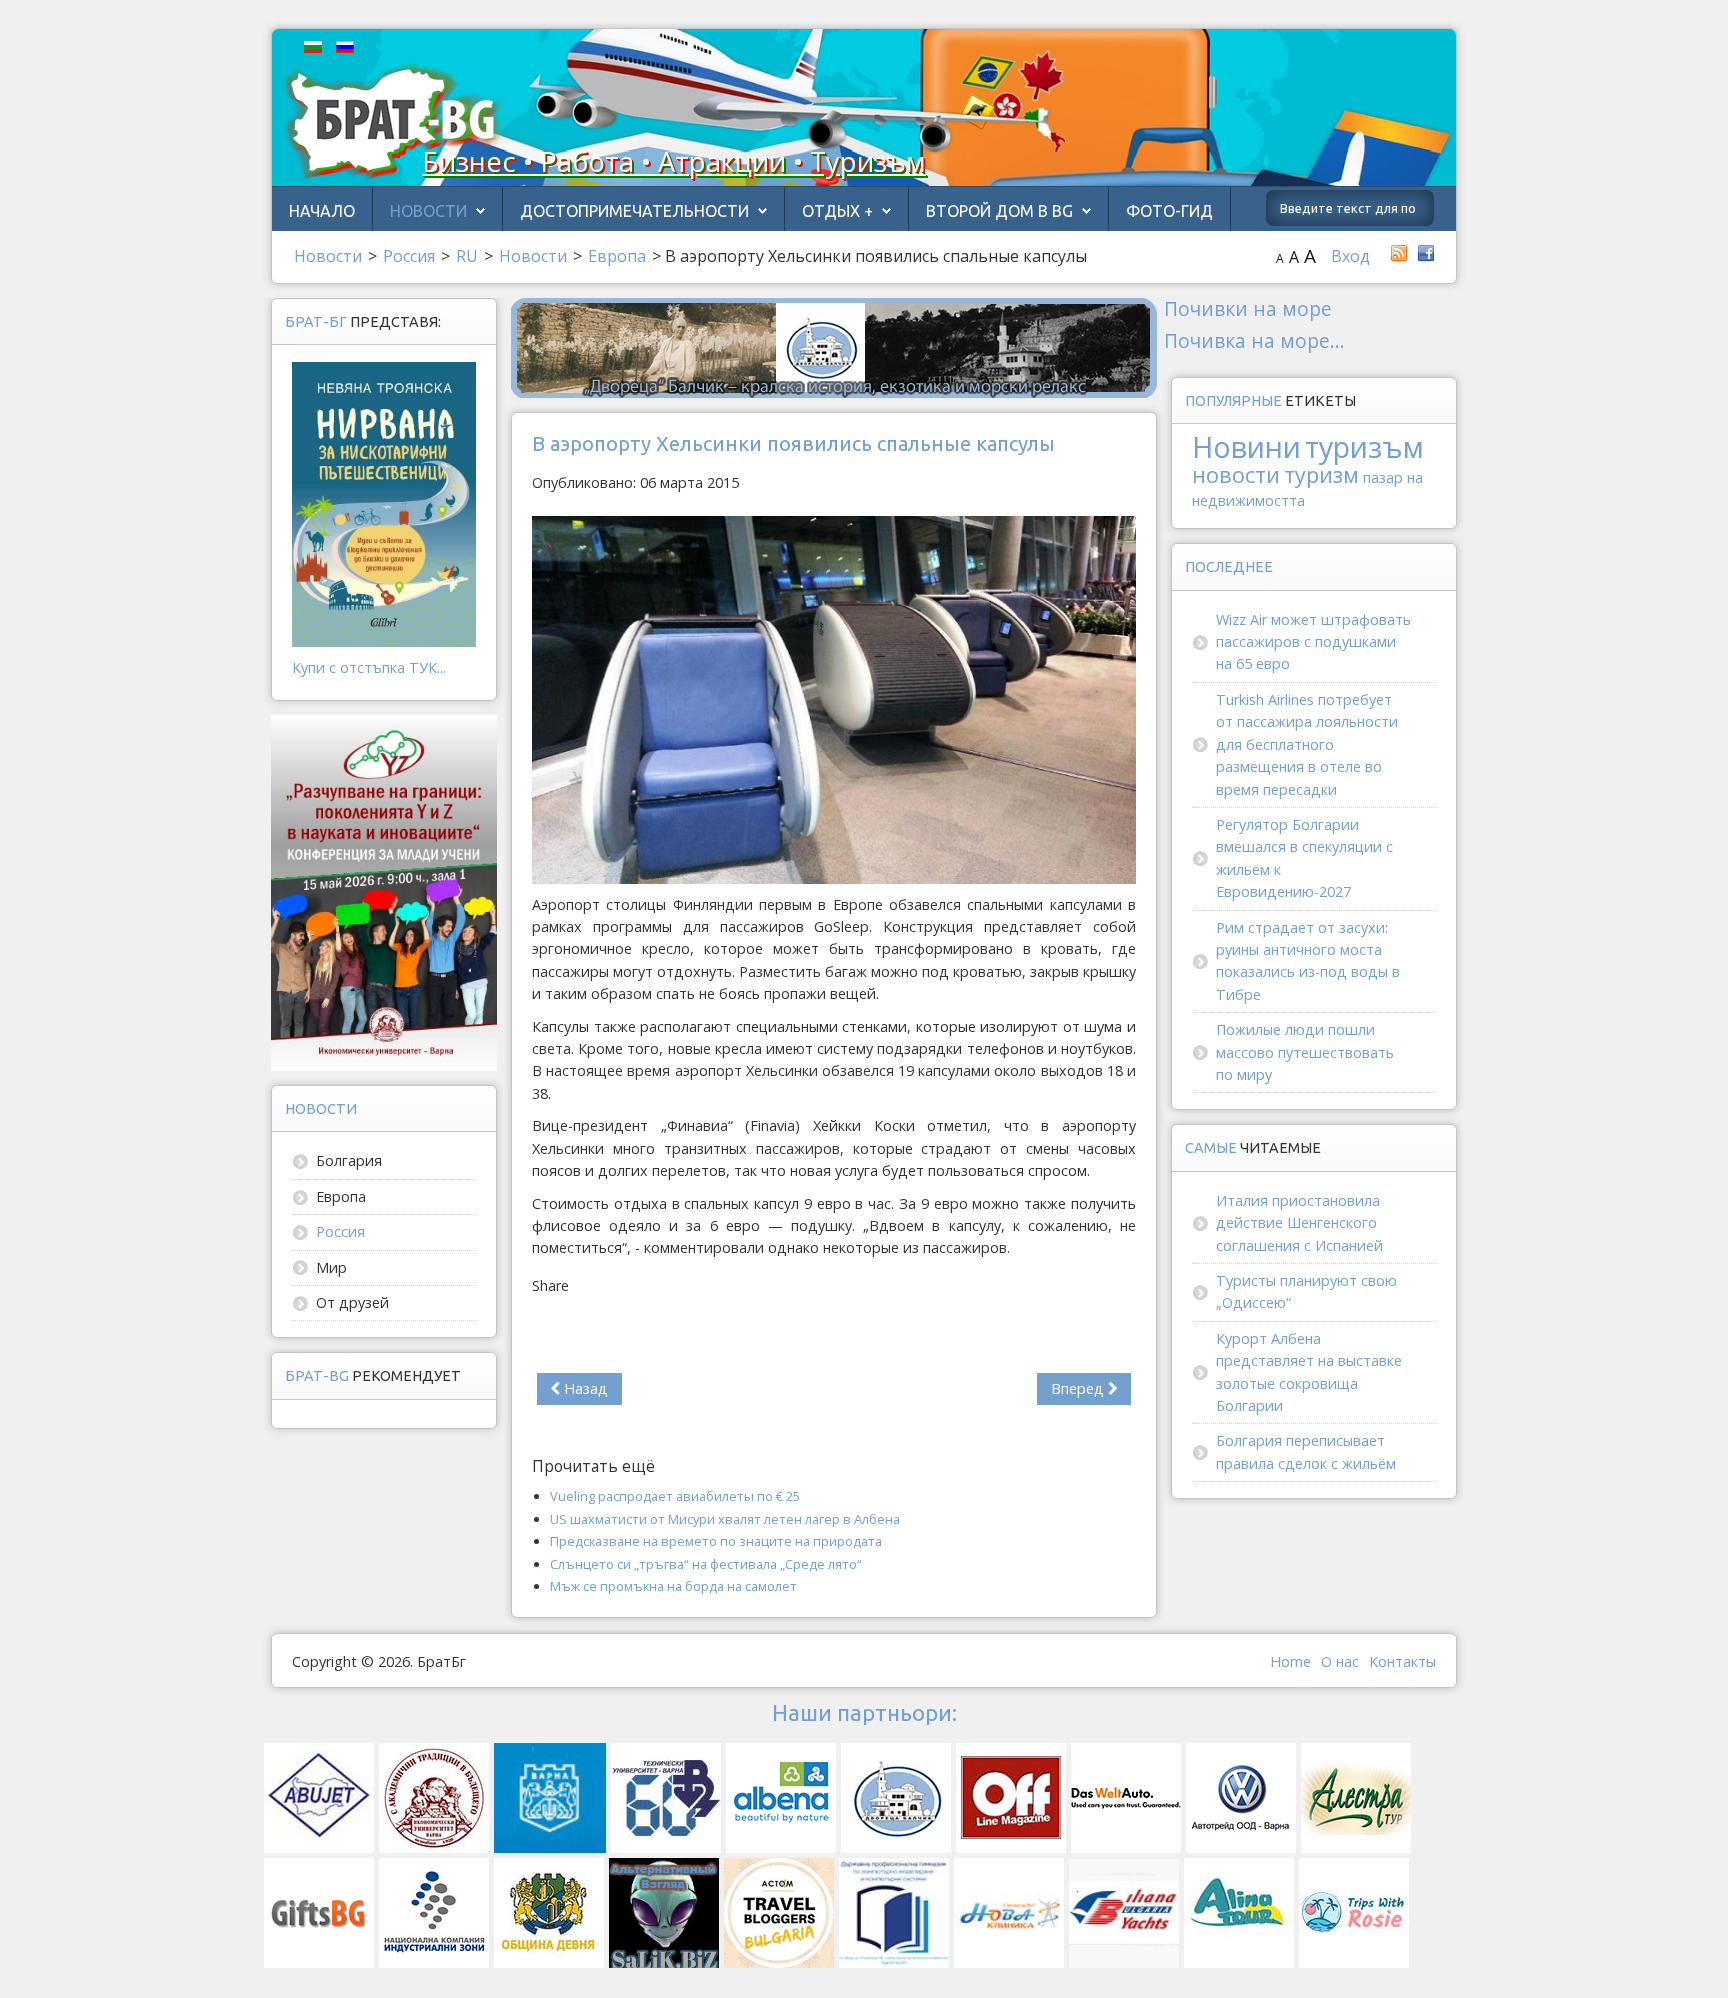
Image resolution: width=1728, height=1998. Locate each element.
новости (1236, 474)
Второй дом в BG (999, 211)
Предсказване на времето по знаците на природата (716, 1541)
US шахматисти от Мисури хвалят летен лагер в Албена (725, 1519)
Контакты (1402, 1661)
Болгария (349, 1160)
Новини (1246, 446)
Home (1290, 1661)
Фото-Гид (1169, 211)
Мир (331, 1267)
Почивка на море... (1254, 340)
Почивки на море (1248, 308)
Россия (340, 1231)
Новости (428, 211)
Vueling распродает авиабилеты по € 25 (675, 1496)
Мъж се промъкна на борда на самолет (673, 1586)
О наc (1340, 1661)
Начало (322, 211)
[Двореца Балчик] (834, 346)
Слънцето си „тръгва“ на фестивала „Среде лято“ (706, 1564)
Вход (1350, 256)
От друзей (352, 1302)
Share (550, 1285)
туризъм (1364, 446)
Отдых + (837, 211)
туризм (1321, 474)
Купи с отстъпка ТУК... (369, 667)
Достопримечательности (634, 211)
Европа (341, 1196)
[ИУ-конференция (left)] (384, 891)
